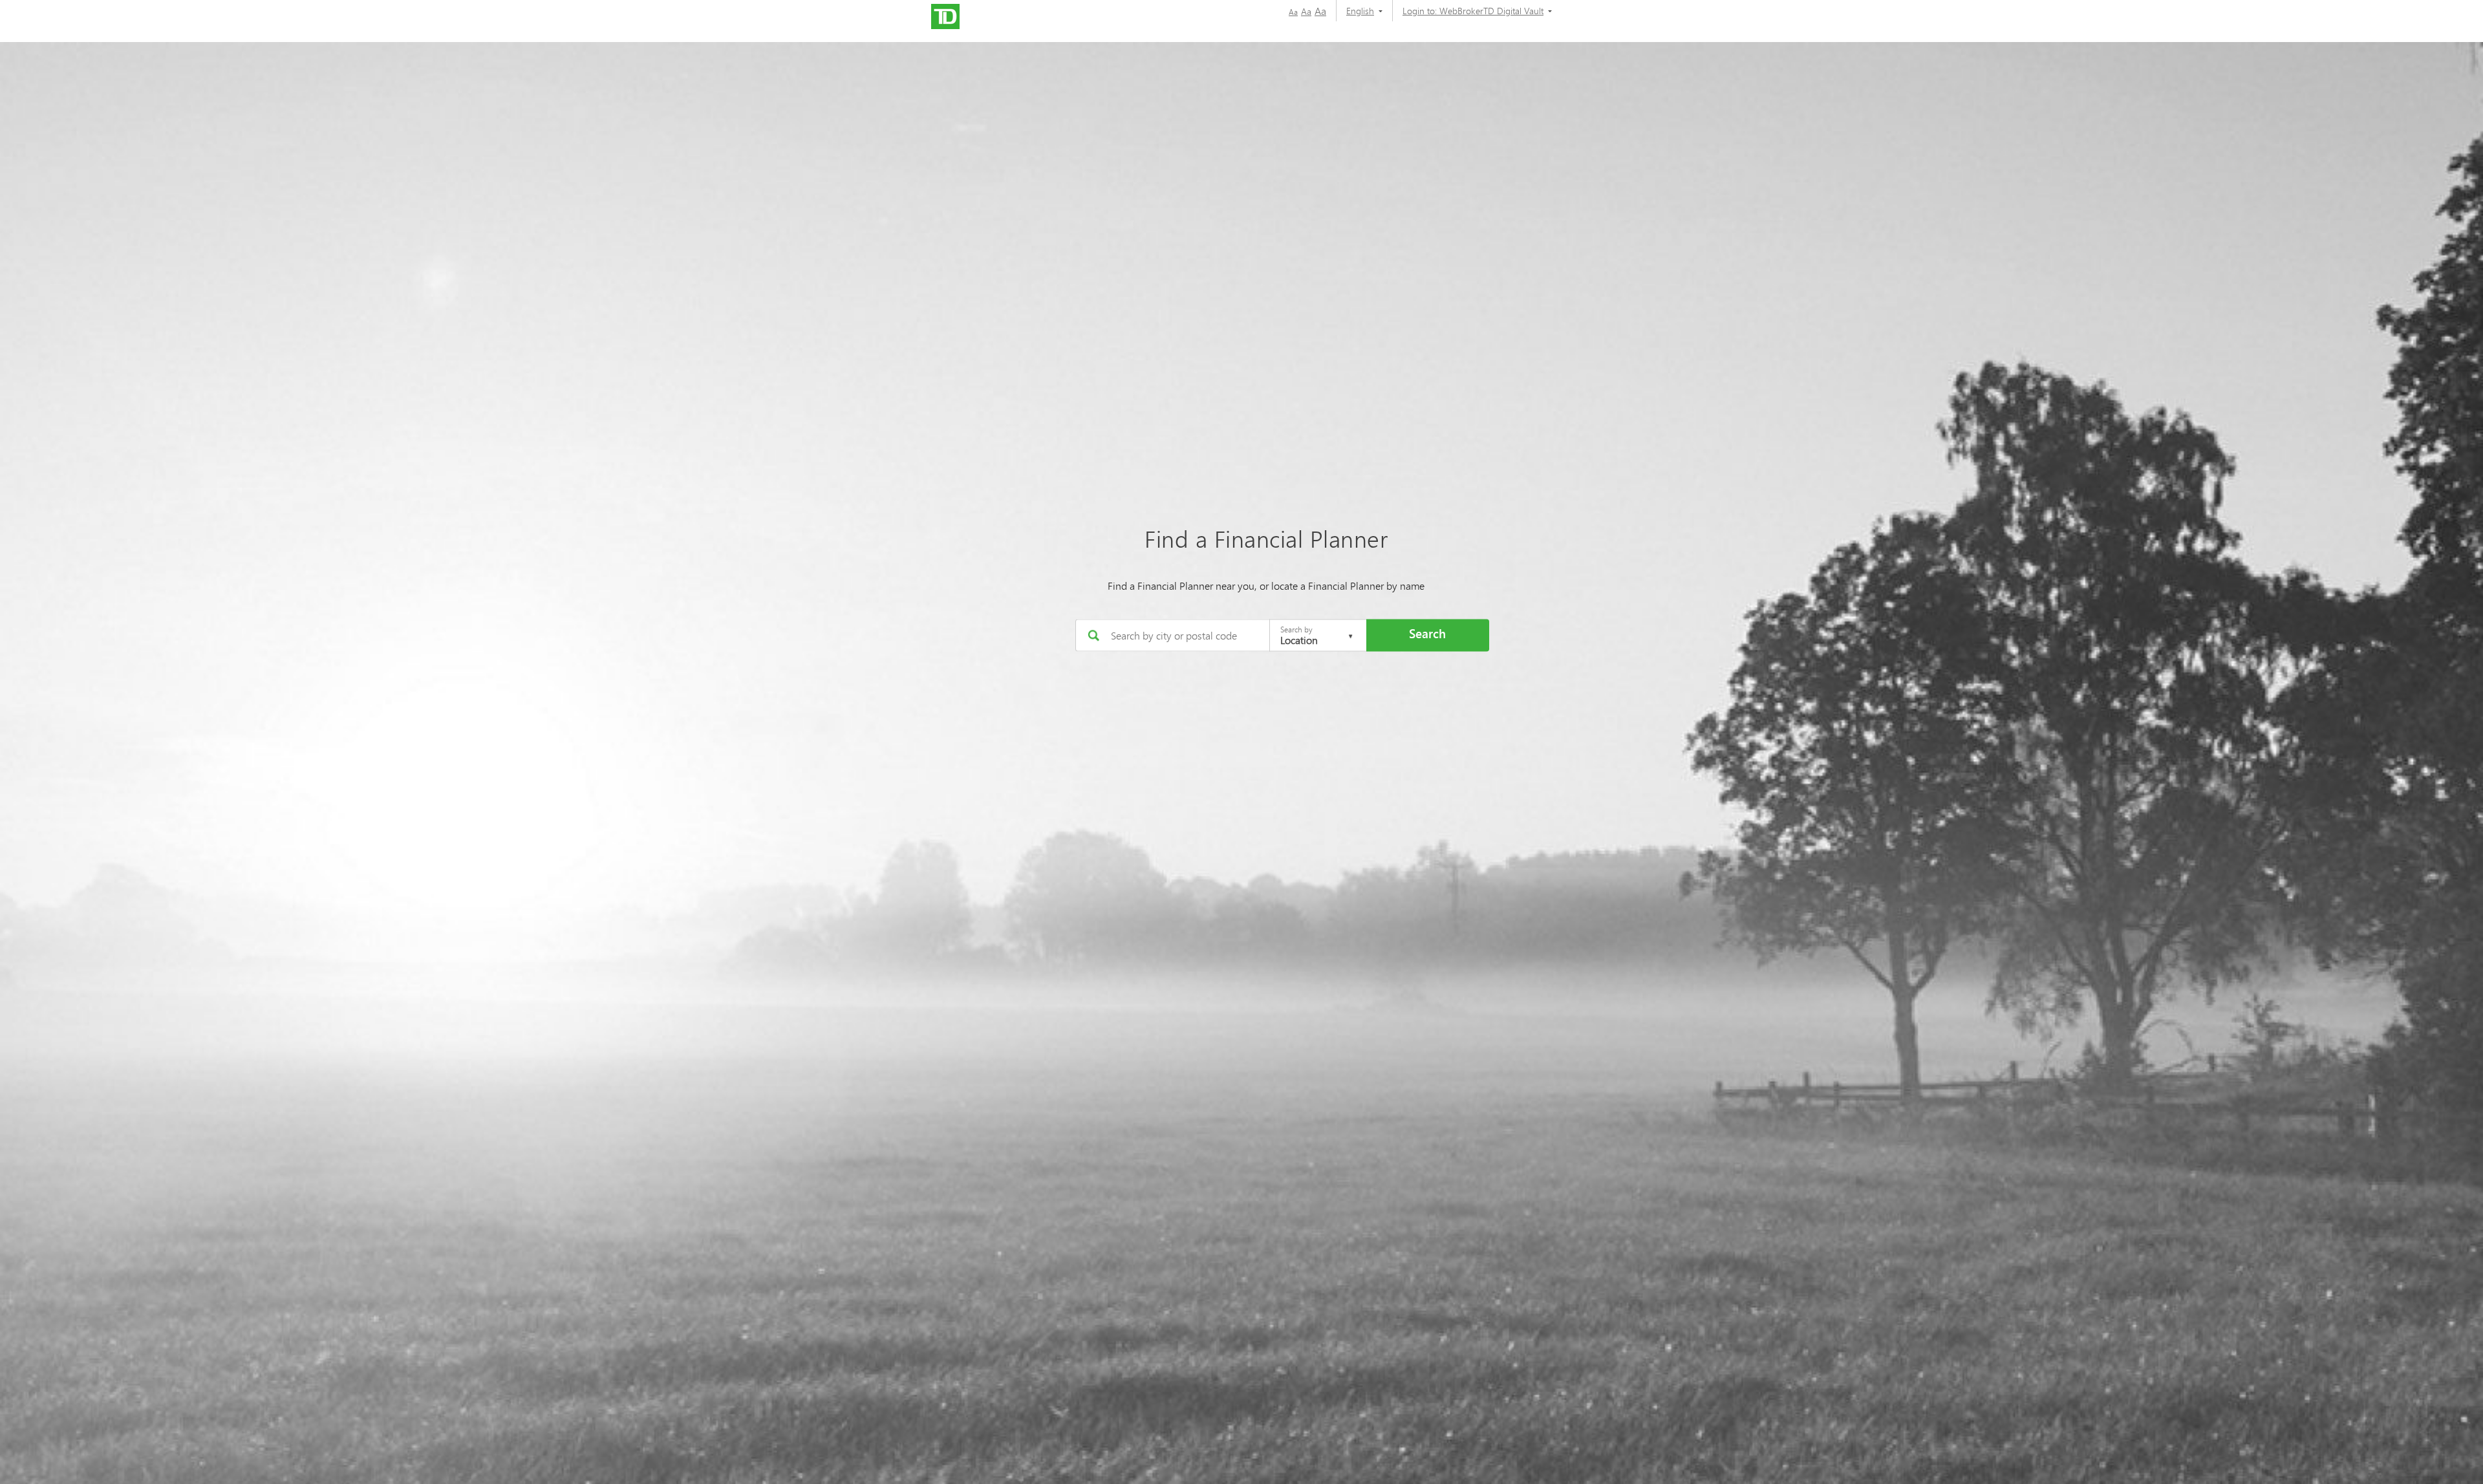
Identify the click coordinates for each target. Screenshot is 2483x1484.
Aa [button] (1293, 12)
